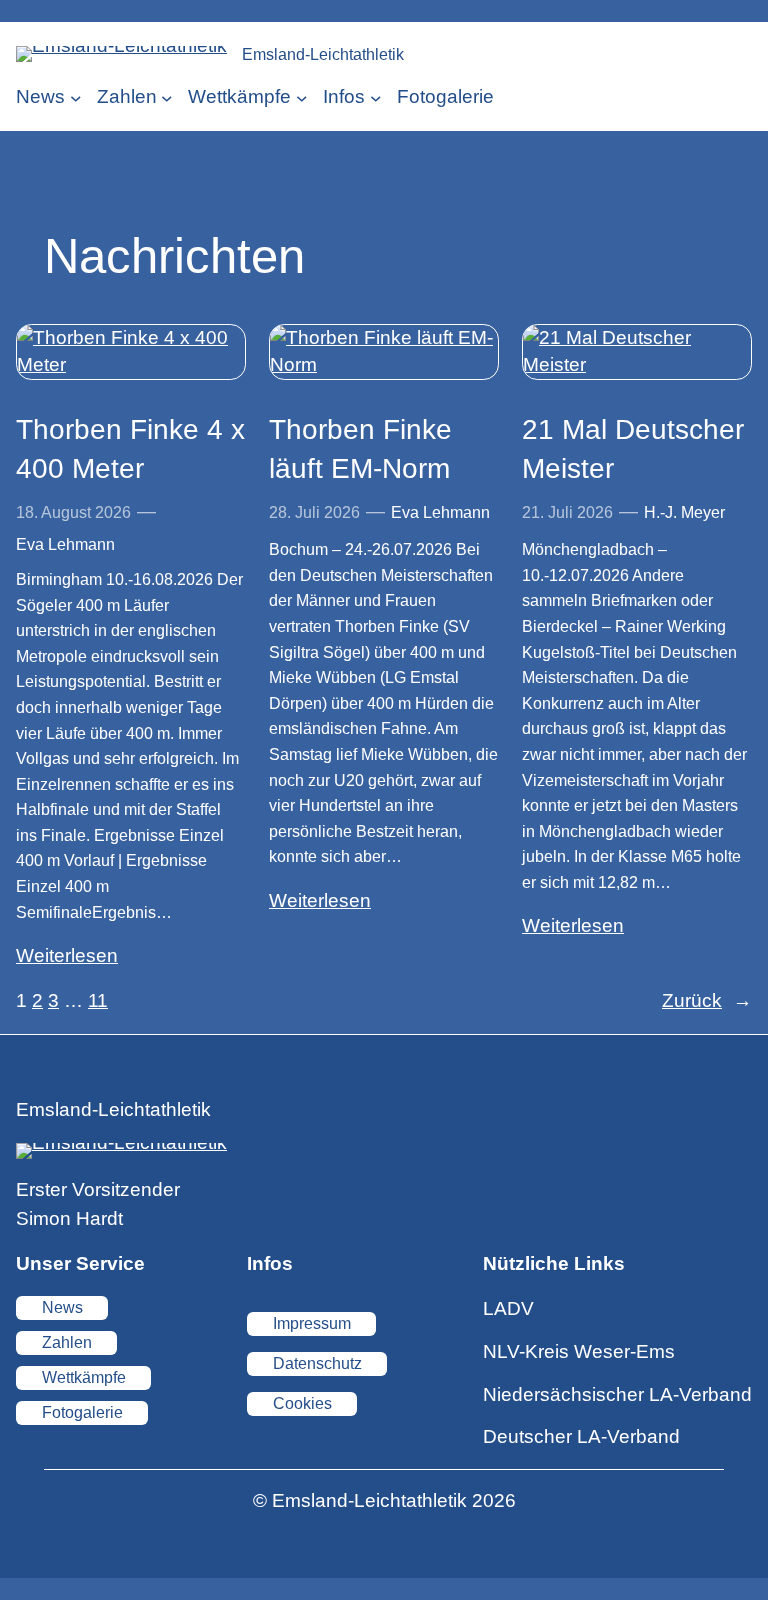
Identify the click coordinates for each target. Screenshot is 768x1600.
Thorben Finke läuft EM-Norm (360, 449)
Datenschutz (317, 1363)
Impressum (312, 1323)
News (62, 1307)
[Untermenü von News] (76, 98)
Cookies (302, 1403)
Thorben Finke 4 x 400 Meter (130, 449)
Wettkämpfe (84, 1377)
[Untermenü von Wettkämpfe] (302, 98)
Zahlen (67, 1342)
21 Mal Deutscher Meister (633, 449)
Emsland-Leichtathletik (323, 54)
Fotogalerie (82, 1412)
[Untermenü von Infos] (376, 98)
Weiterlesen (67, 955)
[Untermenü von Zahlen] (167, 98)
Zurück (707, 1000)
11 (98, 1000)
